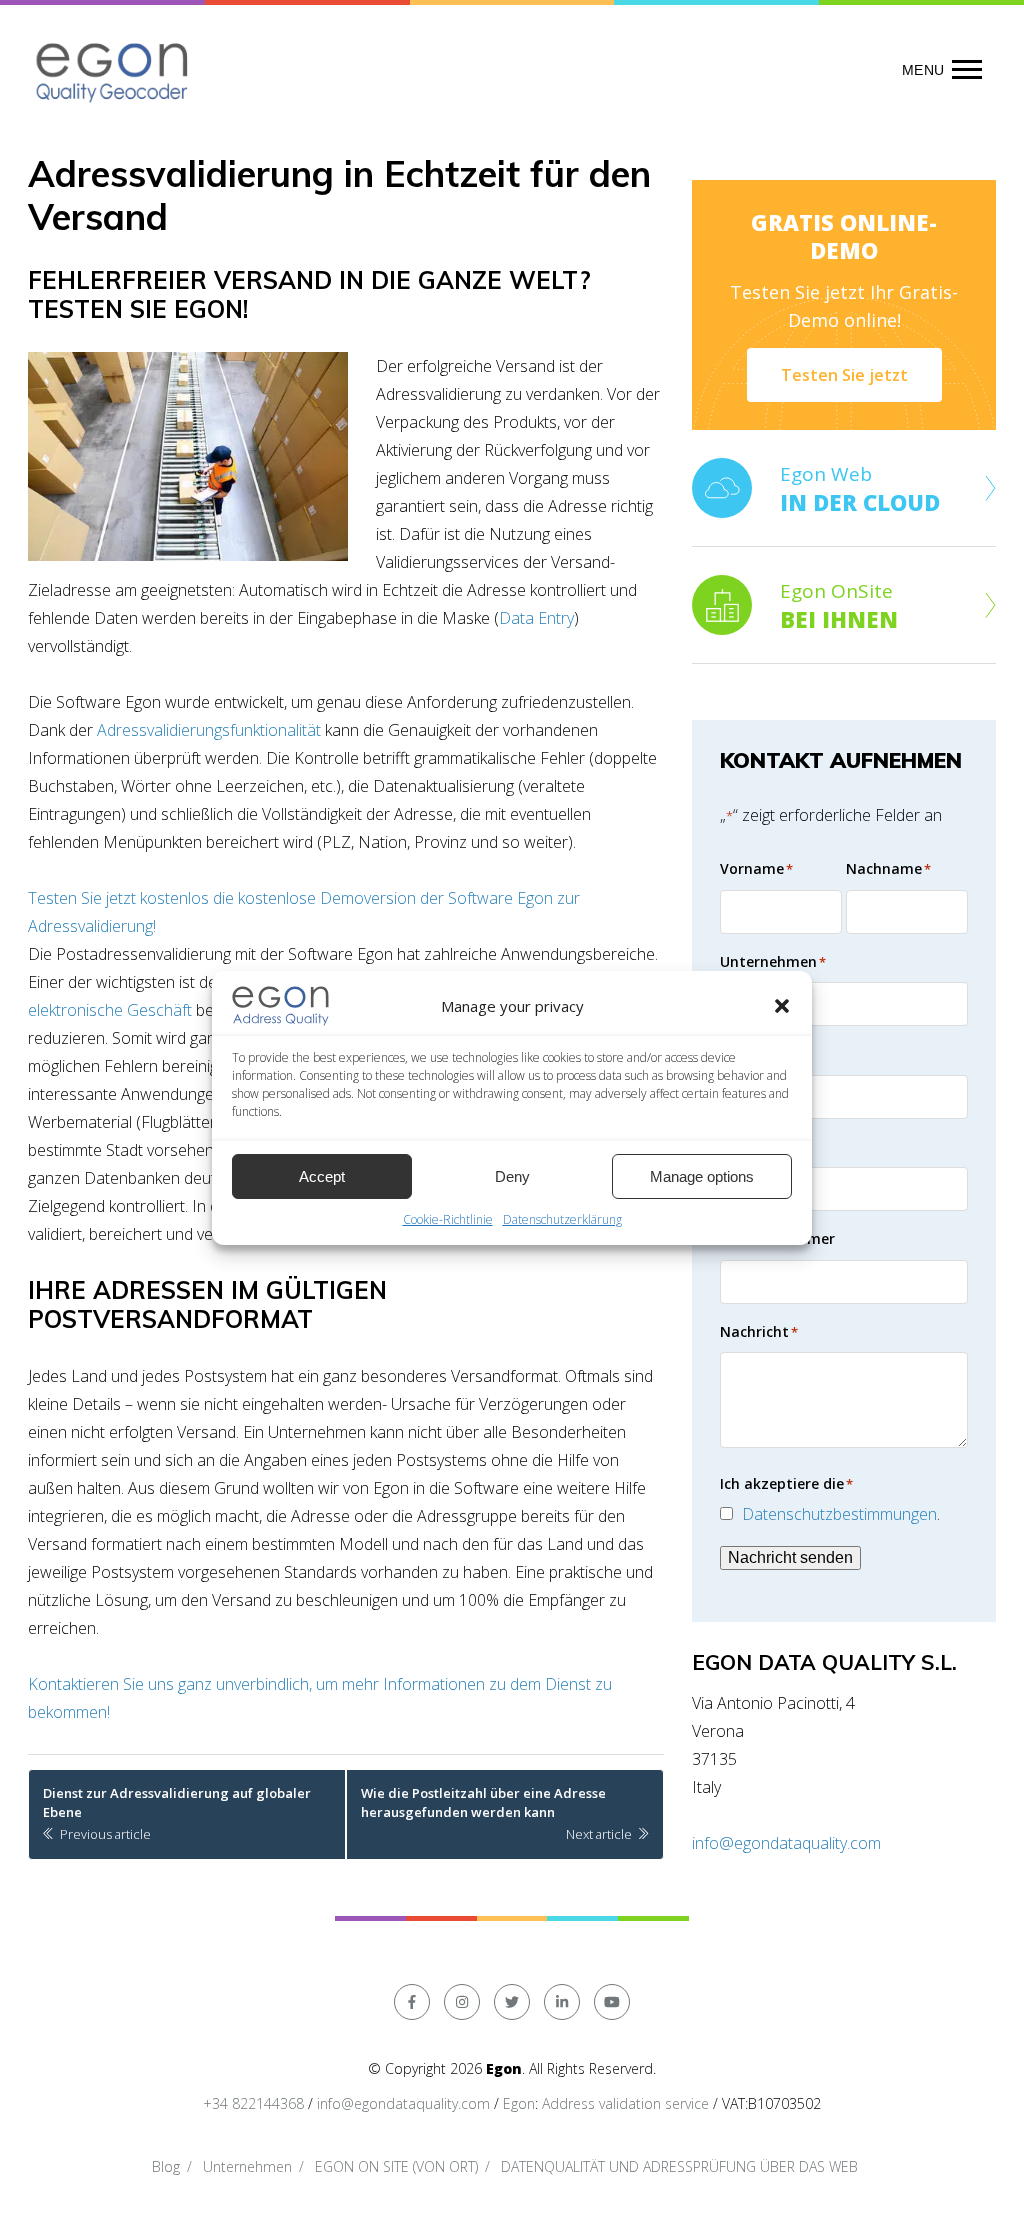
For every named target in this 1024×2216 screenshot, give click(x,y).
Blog (166, 2166)
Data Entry (536, 618)
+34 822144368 (253, 2103)
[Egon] (113, 69)
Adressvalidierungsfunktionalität (209, 730)
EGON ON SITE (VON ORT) (396, 2166)
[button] (782, 1006)
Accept (322, 1176)
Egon (519, 2103)
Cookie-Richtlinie (448, 1219)
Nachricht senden (790, 1557)
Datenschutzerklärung (562, 1219)
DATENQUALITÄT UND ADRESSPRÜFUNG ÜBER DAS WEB (679, 2166)
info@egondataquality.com (786, 1843)
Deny (512, 1176)
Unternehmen (247, 2166)
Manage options (702, 1176)
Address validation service (625, 2103)
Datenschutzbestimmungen (839, 1514)
